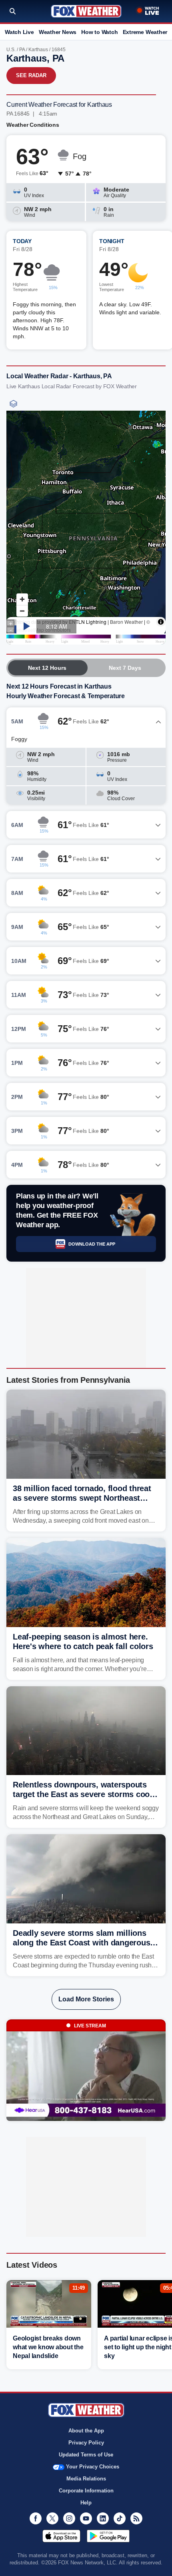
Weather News (58, 32)
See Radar (31, 75)
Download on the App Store (61, 2536)
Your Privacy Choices (93, 2467)
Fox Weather (86, 11)
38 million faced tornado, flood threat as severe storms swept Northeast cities (82, 1498)
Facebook (36, 2518)
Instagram (69, 2518)
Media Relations (86, 2479)
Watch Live (19, 32)
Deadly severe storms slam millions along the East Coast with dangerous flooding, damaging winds (81, 1943)
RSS (136, 2518)
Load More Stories (86, 1999)
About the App (86, 2431)
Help (86, 2503)
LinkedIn (103, 2518)
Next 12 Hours (47, 668)
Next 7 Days (125, 668)
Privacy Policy (86, 2443)
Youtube (86, 2518)
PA (22, 50)
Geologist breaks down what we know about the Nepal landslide (48, 2347)
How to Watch (99, 32)
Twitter (52, 2518)
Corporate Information (86, 2491)
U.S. (11, 50)
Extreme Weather (145, 32)
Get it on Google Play (108, 2536)
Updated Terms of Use (86, 2455)
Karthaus (38, 50)
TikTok (120, 2518)
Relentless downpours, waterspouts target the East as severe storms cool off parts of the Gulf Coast (82, 1794)
